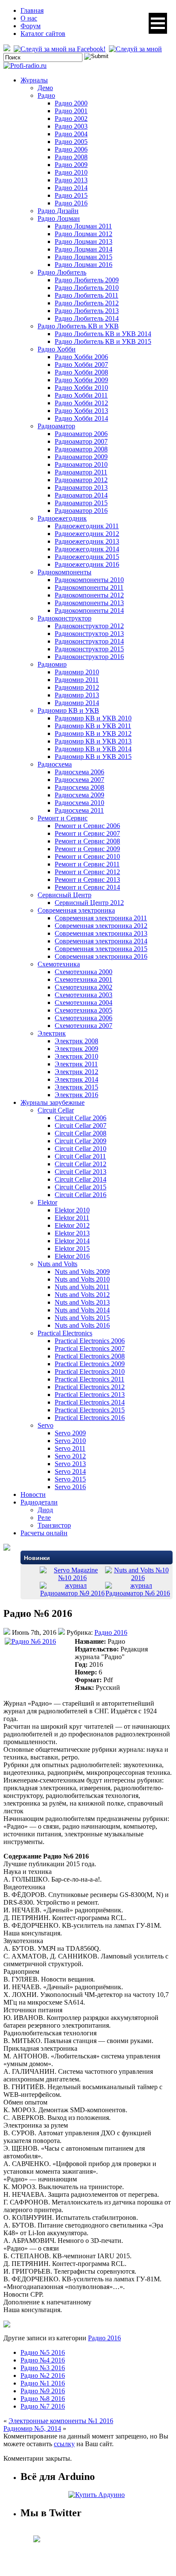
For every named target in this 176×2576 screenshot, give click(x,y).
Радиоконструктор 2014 (89, 641)
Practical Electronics (65, 1333)
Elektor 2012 (72, 1225)
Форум (31, 26)
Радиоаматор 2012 (81, 480)
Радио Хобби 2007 (81, 364)
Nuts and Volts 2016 (82, 1325)
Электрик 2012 (76, 1072)
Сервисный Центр (65, 895)
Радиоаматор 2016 (81, 511)
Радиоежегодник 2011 (87, 526)
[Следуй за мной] (136, 49)
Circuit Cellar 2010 (81, 1149)
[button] (158, 23)
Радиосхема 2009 (79, 795)
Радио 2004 (71, 134)
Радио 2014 (71, 188)
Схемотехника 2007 (84, 1026)
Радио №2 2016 (43, 2375)
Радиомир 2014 (77, 703)
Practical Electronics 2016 (90, 1418)
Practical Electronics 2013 (90, 1395)
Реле (44, 1518)
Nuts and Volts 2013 (82, 1302)
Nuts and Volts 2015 (82, 1318)
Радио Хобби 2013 (81, 411)
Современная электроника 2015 (101, 949)
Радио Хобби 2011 (81, 395)
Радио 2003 (71, 126)
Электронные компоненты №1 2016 (61, 2421)
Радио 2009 (71, 165)
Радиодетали (39, 1502)
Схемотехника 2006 (84, 1018)
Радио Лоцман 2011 (83, 226)
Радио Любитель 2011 (87, 295)
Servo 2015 (70, 1479)
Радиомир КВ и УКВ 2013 (93, 741)
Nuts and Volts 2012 (82, 1295)
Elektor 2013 (72, 1233)
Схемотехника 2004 (84, 1003)
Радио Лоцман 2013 (84, 241)
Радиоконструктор (65, 618)
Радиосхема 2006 (79, 772)
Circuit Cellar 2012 (81, 1164)
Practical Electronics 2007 (90, 1348)
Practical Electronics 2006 (90, 1341)
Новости (33, 1494)
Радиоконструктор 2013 (89, 634)
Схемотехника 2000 (84, 972)
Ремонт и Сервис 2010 (87, 856)
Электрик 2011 (76, 1064)
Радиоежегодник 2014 (87, 549)
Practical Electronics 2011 (89, 1379)
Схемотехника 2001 (84, 979)
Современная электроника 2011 (101, 918)
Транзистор (54, 1525)
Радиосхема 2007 (79, 780)
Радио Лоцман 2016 (84, 265)
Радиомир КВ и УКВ (68, 710)
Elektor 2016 (72, 1256)
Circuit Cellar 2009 (81, 1141)
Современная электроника (76, 910)
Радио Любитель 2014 (87, 318)
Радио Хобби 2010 (81, 388)
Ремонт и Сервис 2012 (87, 872)
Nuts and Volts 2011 (82, 1287)
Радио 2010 (71, 172)
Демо (45, 88)
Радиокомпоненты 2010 (89, 580)
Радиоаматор (56, 426)
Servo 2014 (70, 1471)
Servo (45, 1425)
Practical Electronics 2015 (90, 1410)
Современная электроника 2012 (101, 926)
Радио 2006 (71, 149)
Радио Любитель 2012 (87, 303)
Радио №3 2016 (43, 2368)
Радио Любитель (62, 272)
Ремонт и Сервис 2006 (87, 826)
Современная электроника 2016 (101, 956)
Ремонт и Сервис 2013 (87, 880)
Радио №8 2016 (43, 2399)
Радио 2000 (71, 103)
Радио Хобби (57, 349)
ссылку (64, 2444)
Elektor (47, 1202)
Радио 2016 (71, 203)
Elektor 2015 (72, 1248)
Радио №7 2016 (43, 2406)
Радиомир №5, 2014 (32, 2428)
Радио (46, 95)
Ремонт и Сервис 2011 (87, 864)
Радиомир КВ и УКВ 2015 (93, 757)
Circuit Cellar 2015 (81, 1187)
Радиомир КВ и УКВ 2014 (93, 749)
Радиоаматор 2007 (81, 441)
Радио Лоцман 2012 (84, 234)
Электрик (52, 1033)
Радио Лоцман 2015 (84, 257)
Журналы (34, 80)
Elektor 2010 (72, 1210)
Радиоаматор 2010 (81, 464)
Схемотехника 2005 (84, 1010)
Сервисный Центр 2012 (89, 903)
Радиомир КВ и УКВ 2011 (93, 726)
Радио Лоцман (59, 218)
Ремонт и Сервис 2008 (87, 841)
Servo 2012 (70, 1456)
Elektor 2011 (72, 1218)
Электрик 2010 (76, 1056)
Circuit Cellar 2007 (81, 1126)
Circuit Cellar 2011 (80, 1156)
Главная (32, 10)
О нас (29, 18)
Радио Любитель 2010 (87, 288)
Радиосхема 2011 (79, 810)
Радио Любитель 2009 (87, 280)
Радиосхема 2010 (79, 803)
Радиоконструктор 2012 (89, 626)
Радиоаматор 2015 (81, 503)
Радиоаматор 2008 (81, 449)
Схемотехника (59, 964)
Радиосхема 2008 (79, 787)
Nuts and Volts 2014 (82, 1310)
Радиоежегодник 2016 (87, 564)
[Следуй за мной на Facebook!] (60, 49)
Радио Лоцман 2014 (84, 249)
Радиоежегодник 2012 (87, 534)
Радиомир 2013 (77, 695)
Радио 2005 (71, 142)
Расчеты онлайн (44, 1533)
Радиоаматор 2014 (81, 495)
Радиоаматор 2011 (81, 472)
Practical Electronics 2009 (90, 1364)
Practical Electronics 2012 (90, 1387)
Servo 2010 (70, 1441)
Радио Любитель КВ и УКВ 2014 (103, 334)
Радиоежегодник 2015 (87, 557)
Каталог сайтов (43, 34)
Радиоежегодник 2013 (87, 541)
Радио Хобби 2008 (81, 372)
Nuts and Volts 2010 (82, 1279)
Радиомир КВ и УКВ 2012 (93, 733)
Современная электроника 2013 (101, 933)
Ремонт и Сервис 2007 (87, 833)
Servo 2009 (70, 1433)
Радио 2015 (71, 195)
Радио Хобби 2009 (81, 380)
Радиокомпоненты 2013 (89, 603)
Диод (45, 1510)
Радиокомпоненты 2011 (89, 587)
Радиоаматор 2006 (81, 434)
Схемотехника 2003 (84, 995)
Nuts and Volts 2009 (82, 1272)
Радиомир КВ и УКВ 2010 (93, 718)
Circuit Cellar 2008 (81, 1133)
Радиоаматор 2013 (81, 487)
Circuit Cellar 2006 (81, 1118)
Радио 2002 (71, 119)
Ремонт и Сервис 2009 (87, 849)
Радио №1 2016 (43, 2383)
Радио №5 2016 (43, 2352)
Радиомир (52, 664)
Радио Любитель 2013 (87, 311)
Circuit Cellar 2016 (81, 1195)
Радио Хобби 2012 (81, 403)
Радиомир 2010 (77, 672)
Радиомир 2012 (77, 687)
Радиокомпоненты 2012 (89, 595)
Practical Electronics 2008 (90, 1356)
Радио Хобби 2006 (81, 357)
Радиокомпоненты (65, 572)
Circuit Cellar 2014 (81, 1179)
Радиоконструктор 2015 (89, 649)
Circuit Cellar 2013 (81, 1172)
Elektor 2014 (72, 1241)
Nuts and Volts (57, 1264)
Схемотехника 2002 (84, 987)
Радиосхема (55, 764)
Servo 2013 (70, 1464)
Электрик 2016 (76, 1095)
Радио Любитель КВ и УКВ (78, 326)
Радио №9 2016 (43, 2391)
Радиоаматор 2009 (81, 457)
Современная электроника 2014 (101, 941)
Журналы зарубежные (53, 1102)
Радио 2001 (71, 111)
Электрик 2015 (76, 1087)
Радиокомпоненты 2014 (89, 610)
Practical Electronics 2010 (90, 1371)
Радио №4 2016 (43, 2360)
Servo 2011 (70, 1448)
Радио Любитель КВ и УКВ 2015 (103, 341)
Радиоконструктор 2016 (89, 657)
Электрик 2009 (76, 1049)
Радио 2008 (71, 157)
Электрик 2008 (76, 1041)
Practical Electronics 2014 (90, 1402)
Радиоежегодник (62, 518)
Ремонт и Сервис (63, 818)
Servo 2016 (70, 1487)
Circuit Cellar (56, 1110)
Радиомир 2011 (77, 680)
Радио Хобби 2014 (81, 418)
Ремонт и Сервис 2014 (87, 887)
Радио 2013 (71, 180)
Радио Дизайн (58, 211)
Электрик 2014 (76, 1079)
